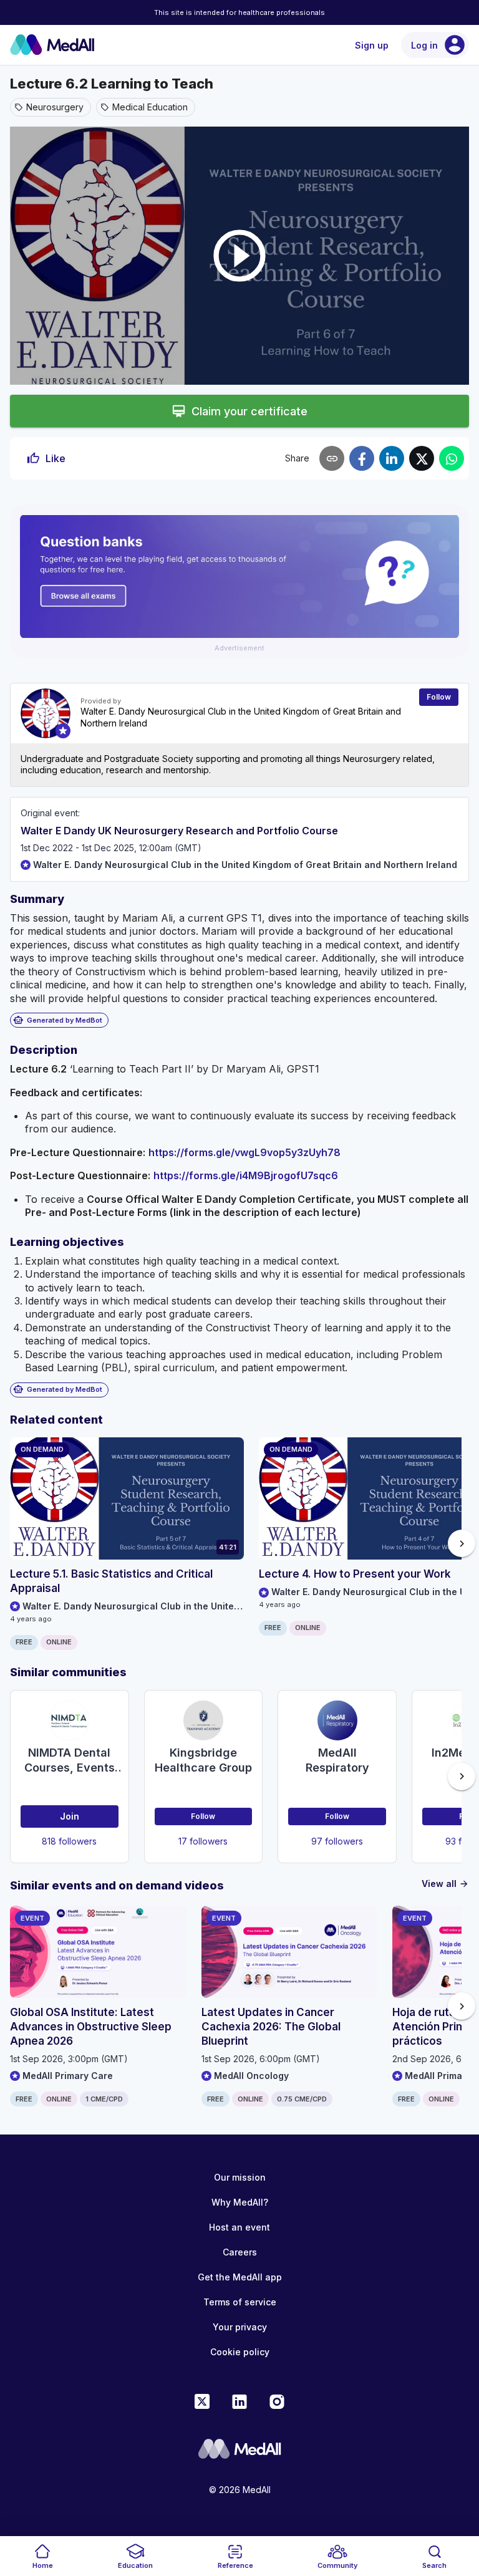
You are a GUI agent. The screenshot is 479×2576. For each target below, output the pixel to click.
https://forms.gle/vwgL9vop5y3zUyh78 (244, 1152)
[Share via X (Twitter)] (422, 458)
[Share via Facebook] (362, 458)
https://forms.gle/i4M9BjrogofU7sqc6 (246, 1175)
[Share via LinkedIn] (392, 458)
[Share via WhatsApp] (452, 458)
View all (445, 1884)
